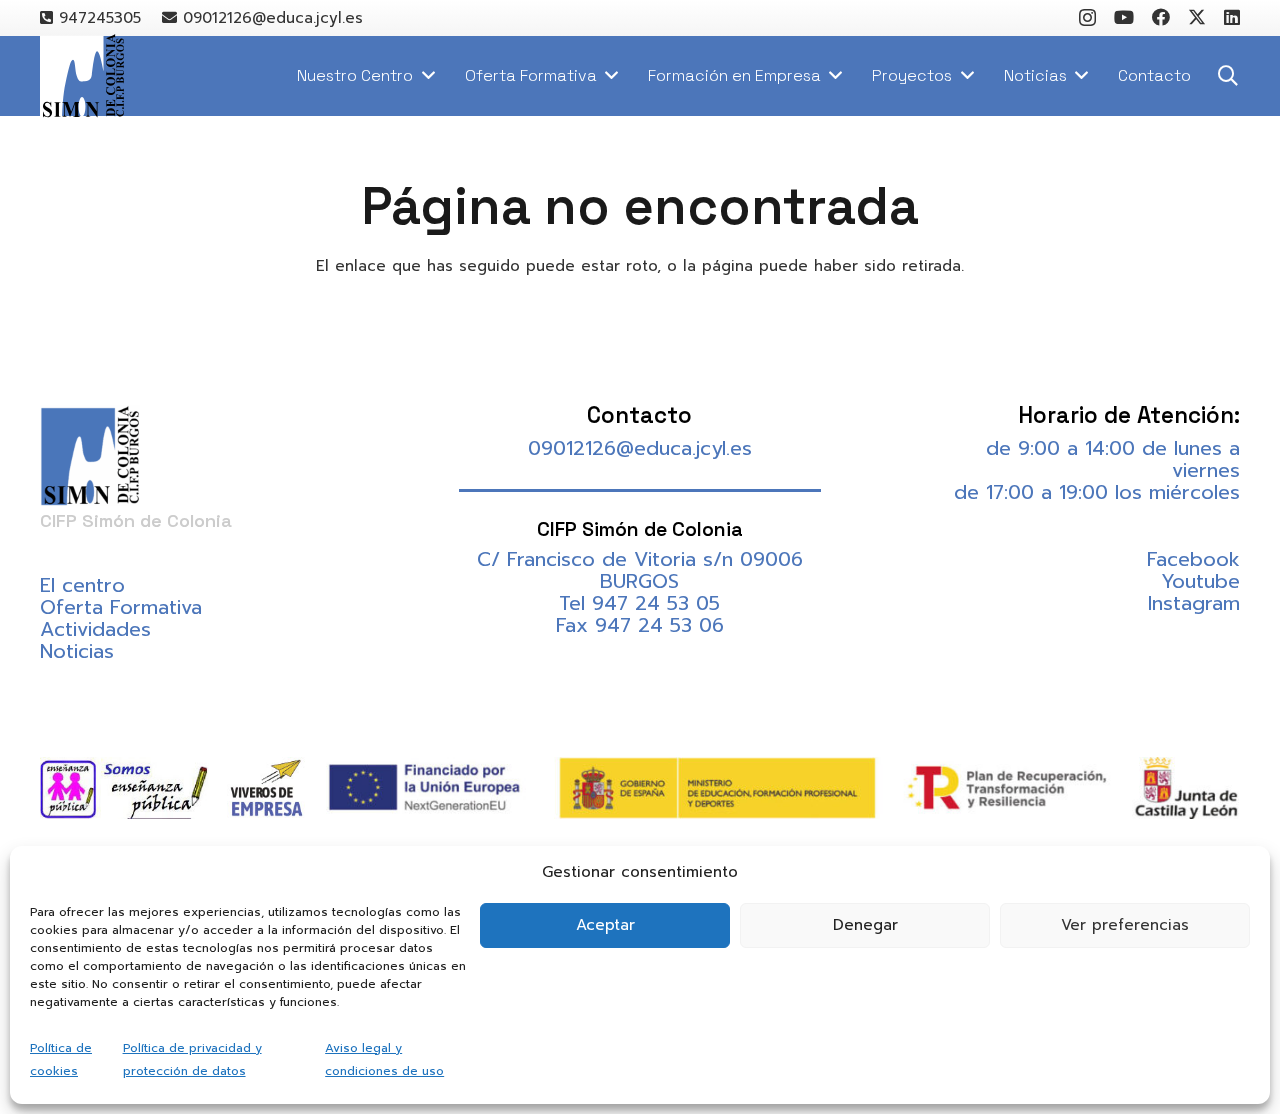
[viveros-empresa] (266, 788)
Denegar (865, 925)
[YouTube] (1124, 17)
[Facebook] (1161, 17)
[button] (1228, 76)
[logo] (82, 76)
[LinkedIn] (1232, 17)
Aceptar (605, 925)
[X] (1197, 17)
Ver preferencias (1125, 925)
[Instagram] (1087, 18)
